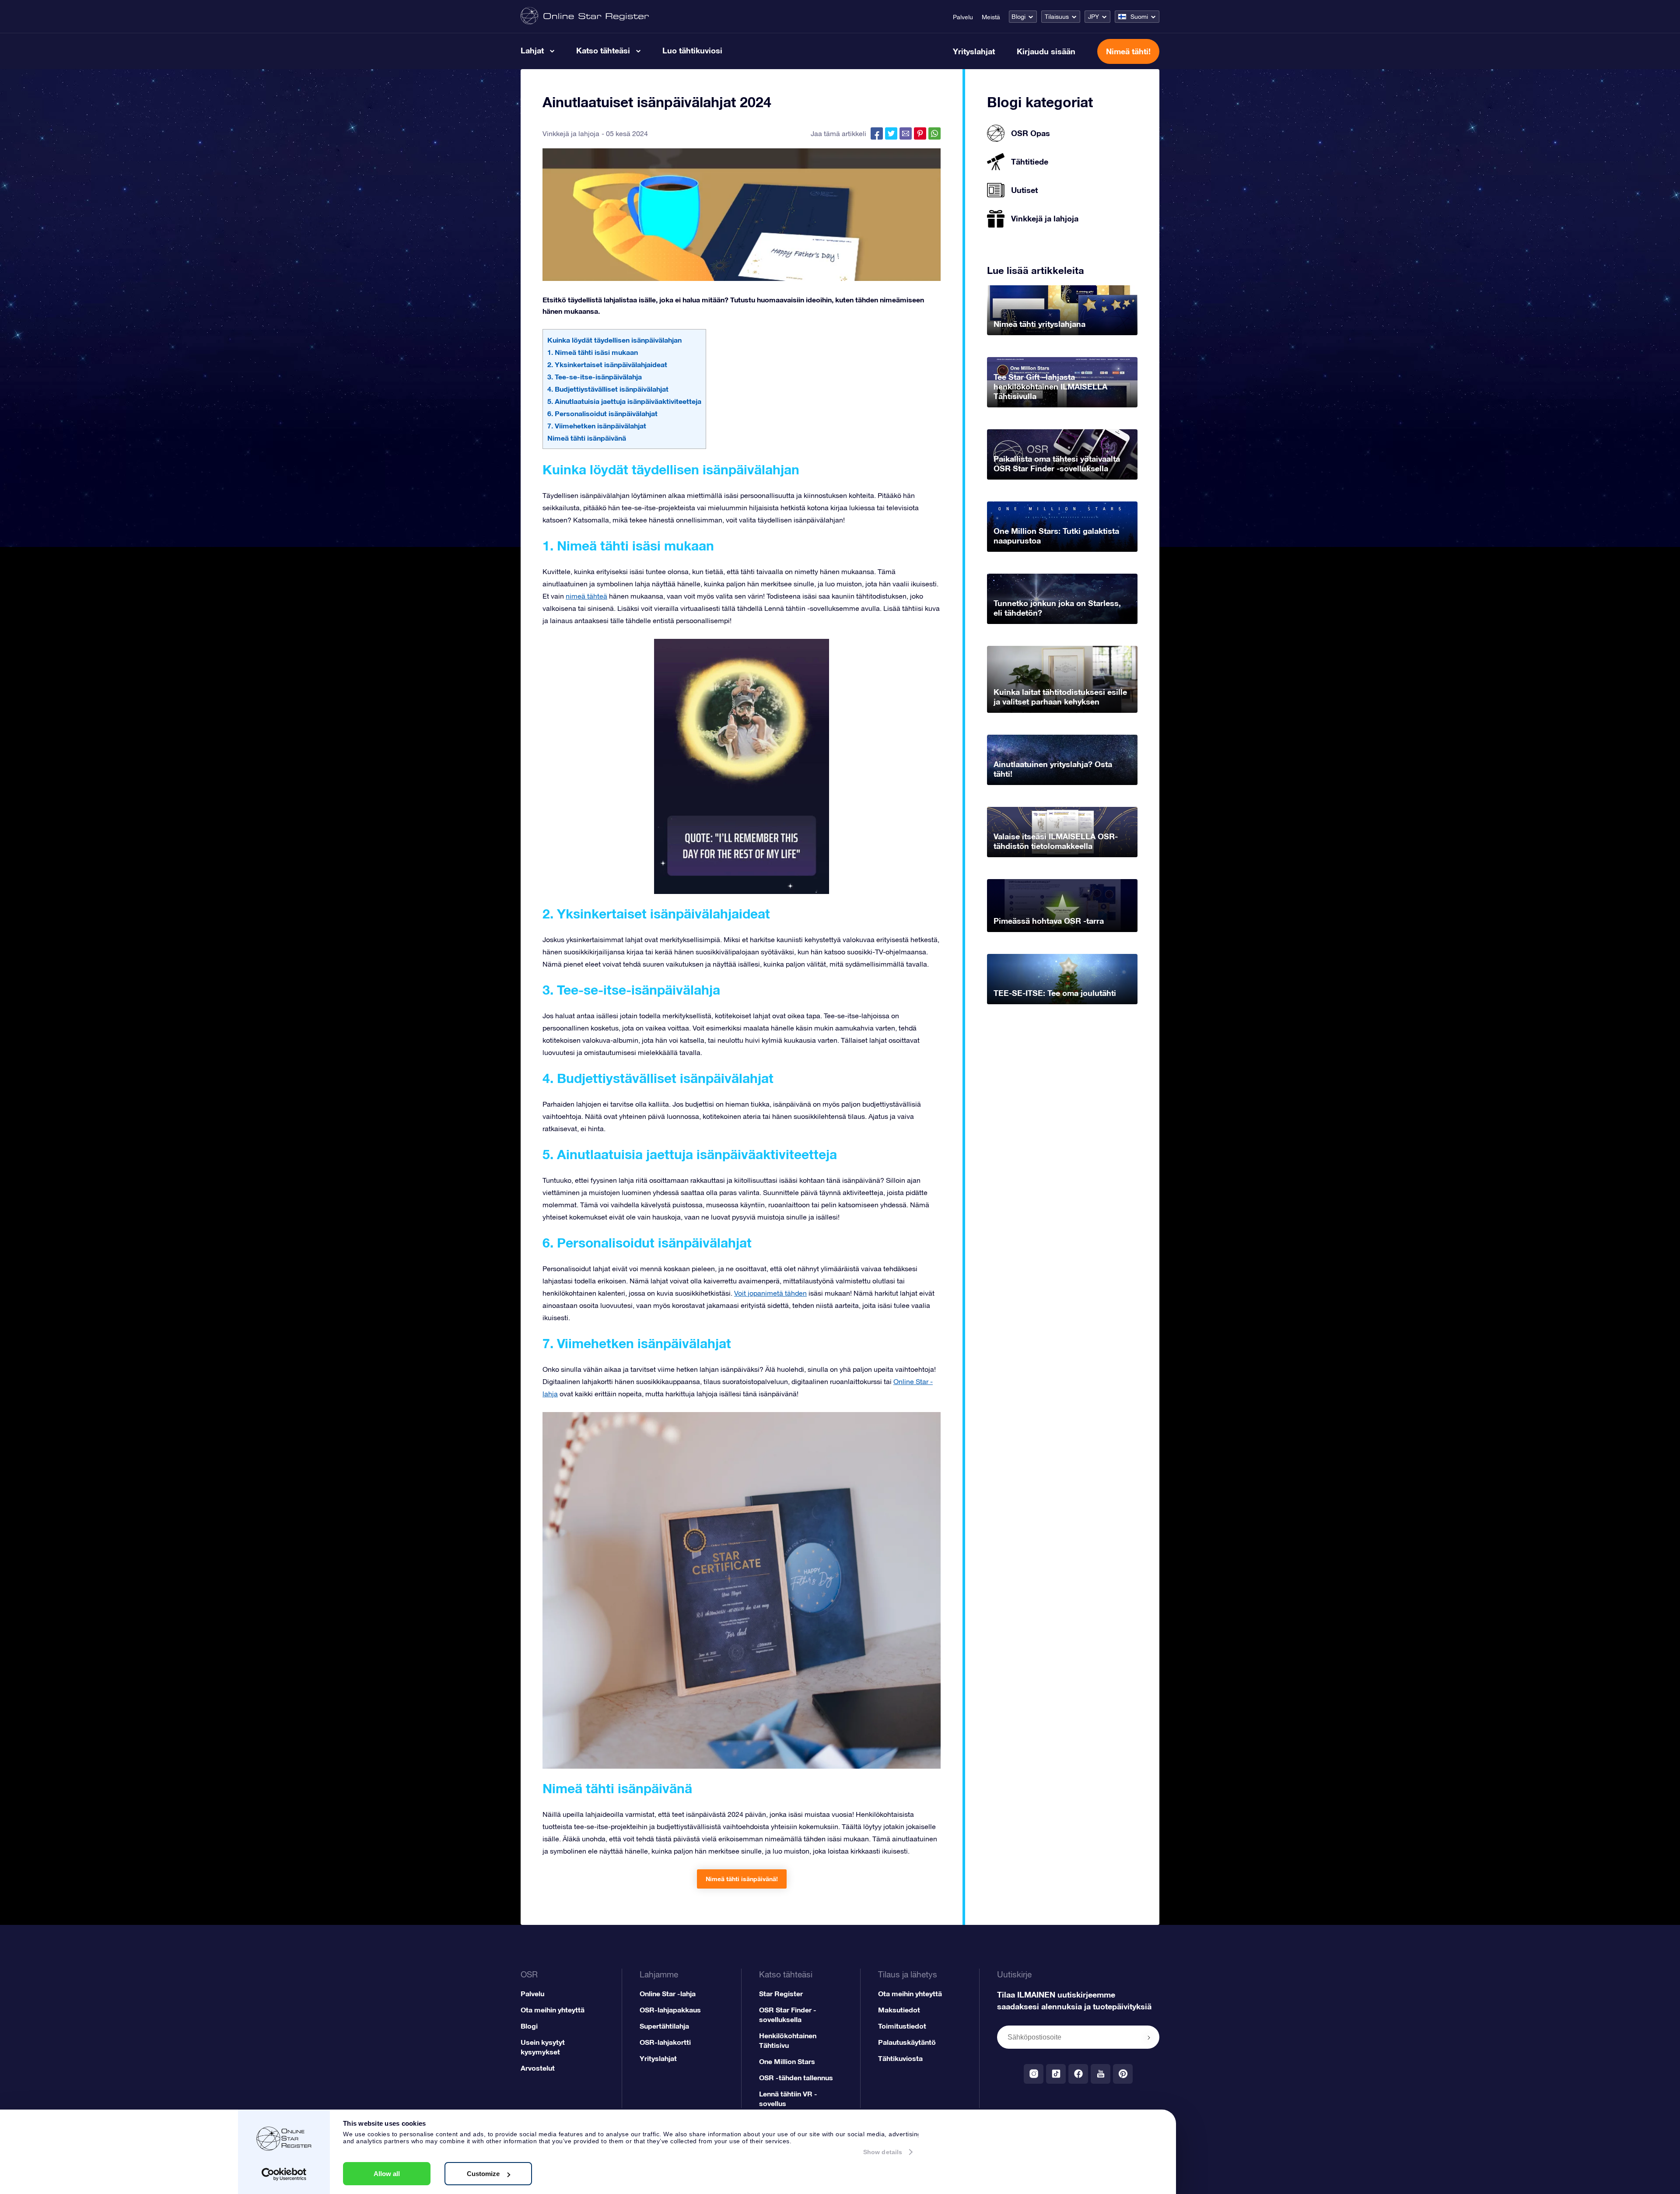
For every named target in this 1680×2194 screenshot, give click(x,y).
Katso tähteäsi (603, 50)
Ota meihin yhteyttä (553, 2010)
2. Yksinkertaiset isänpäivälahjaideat (607, 364)
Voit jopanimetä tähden (770, 1293)
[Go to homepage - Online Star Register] (585, 16)
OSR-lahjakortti (665, 2042)
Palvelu (963, 17)
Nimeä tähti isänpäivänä (587, 438)
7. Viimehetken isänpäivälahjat (597, 426)
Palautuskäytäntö (907, 2042)
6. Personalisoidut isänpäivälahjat (602, 413)
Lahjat (532, 50)
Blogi (1018, 17)
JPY (1094, 17)
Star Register (781, 1993)
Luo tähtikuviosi (692, 50)
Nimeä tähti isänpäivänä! (742, 1879)
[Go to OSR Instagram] (1034, 2074)
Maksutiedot (899, 2010)
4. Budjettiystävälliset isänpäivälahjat (608, 389)
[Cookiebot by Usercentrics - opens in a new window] (284, 2174)
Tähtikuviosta (900, 2058)
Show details (883, 2152)
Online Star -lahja (668, 1993)
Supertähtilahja (664, 2026)
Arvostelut (538, 2068)
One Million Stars (787, 2061)
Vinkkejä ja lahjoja (571, 133)
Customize (483, 2174)
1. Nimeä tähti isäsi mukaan (593, 352)
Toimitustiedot (902, 2026)
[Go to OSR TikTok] (1056, 2074)
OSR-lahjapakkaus (670, 2010)
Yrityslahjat (974, 51)
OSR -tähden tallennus (796, 2077)
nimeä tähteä (586, 596)
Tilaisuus (1057, 17)
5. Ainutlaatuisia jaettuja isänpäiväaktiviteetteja (624, 401)
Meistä (991, 17)
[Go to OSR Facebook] (1078, 2074)
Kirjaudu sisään (1046, 51)
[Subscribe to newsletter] (1149, 2038)
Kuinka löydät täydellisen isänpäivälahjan (614, 340)
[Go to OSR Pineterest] (1123, 2074)
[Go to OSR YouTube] (1101, 2074)
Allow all (387, 2174)
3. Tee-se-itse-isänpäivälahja (595, 377)
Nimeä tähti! (1128, 51)
